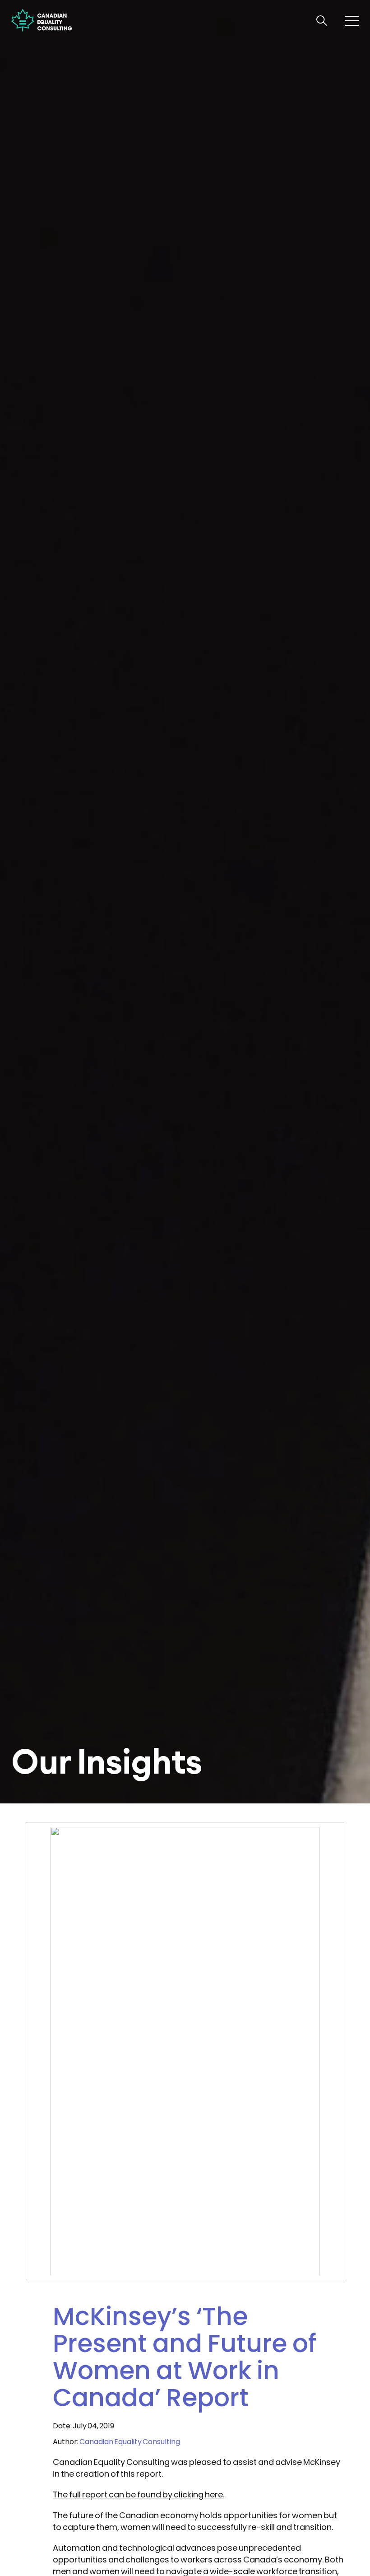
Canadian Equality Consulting (130, 2442)
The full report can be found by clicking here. (139, 2494)
